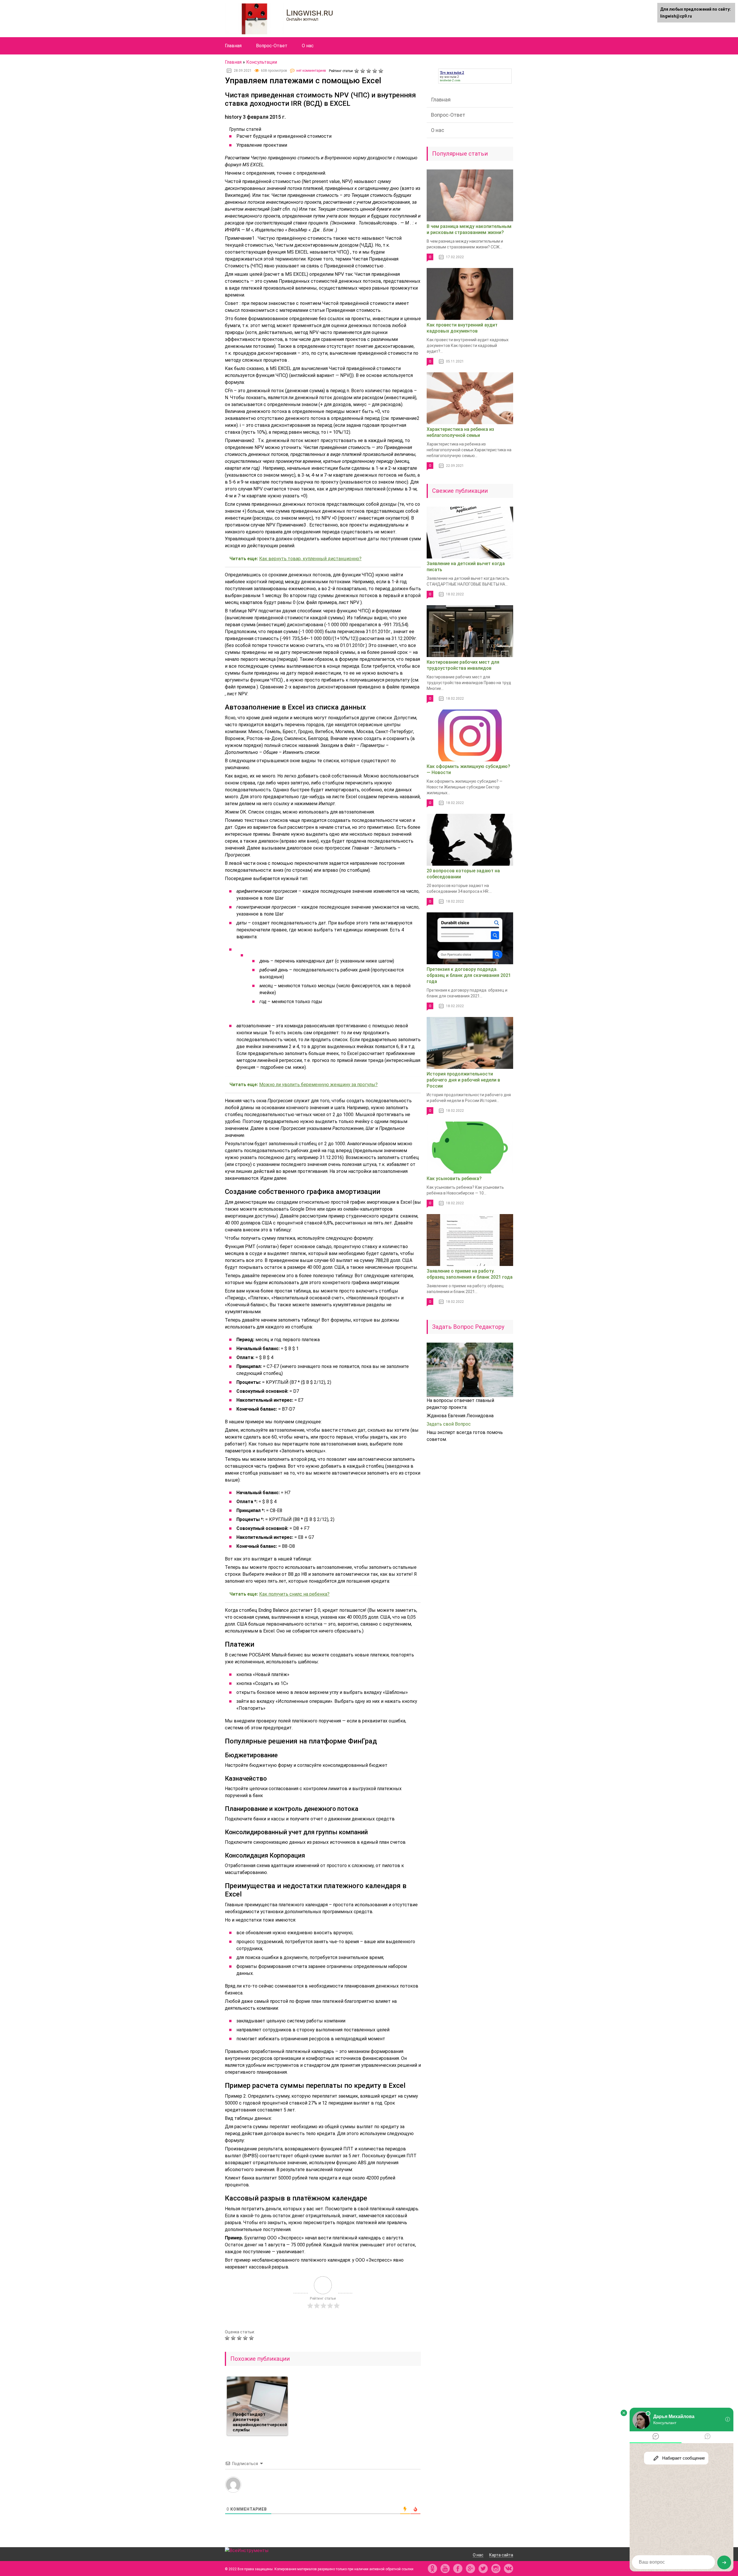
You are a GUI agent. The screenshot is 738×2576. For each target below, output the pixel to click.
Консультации (262, 62)
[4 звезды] (375, 71)
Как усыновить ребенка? (454, 1178)
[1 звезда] (357, 71)
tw (483, 2569)
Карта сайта (501, 2555)
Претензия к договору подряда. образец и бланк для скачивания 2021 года (469, 975)
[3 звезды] (369, 71)
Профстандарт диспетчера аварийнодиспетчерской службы (260, 2422)
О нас (308, 46)
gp (470, 2569)
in (496, 2569)
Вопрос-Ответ (272, 46)
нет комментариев (311, 71)
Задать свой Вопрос (449, 1424)
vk (509, 2569)
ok (432, 2569)
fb (458, 2569)
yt (445, 2569)
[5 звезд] (382, 71)
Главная (233, 46)
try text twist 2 (449, 77)
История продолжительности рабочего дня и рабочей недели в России (463, 1080)
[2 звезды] (363, 71)
